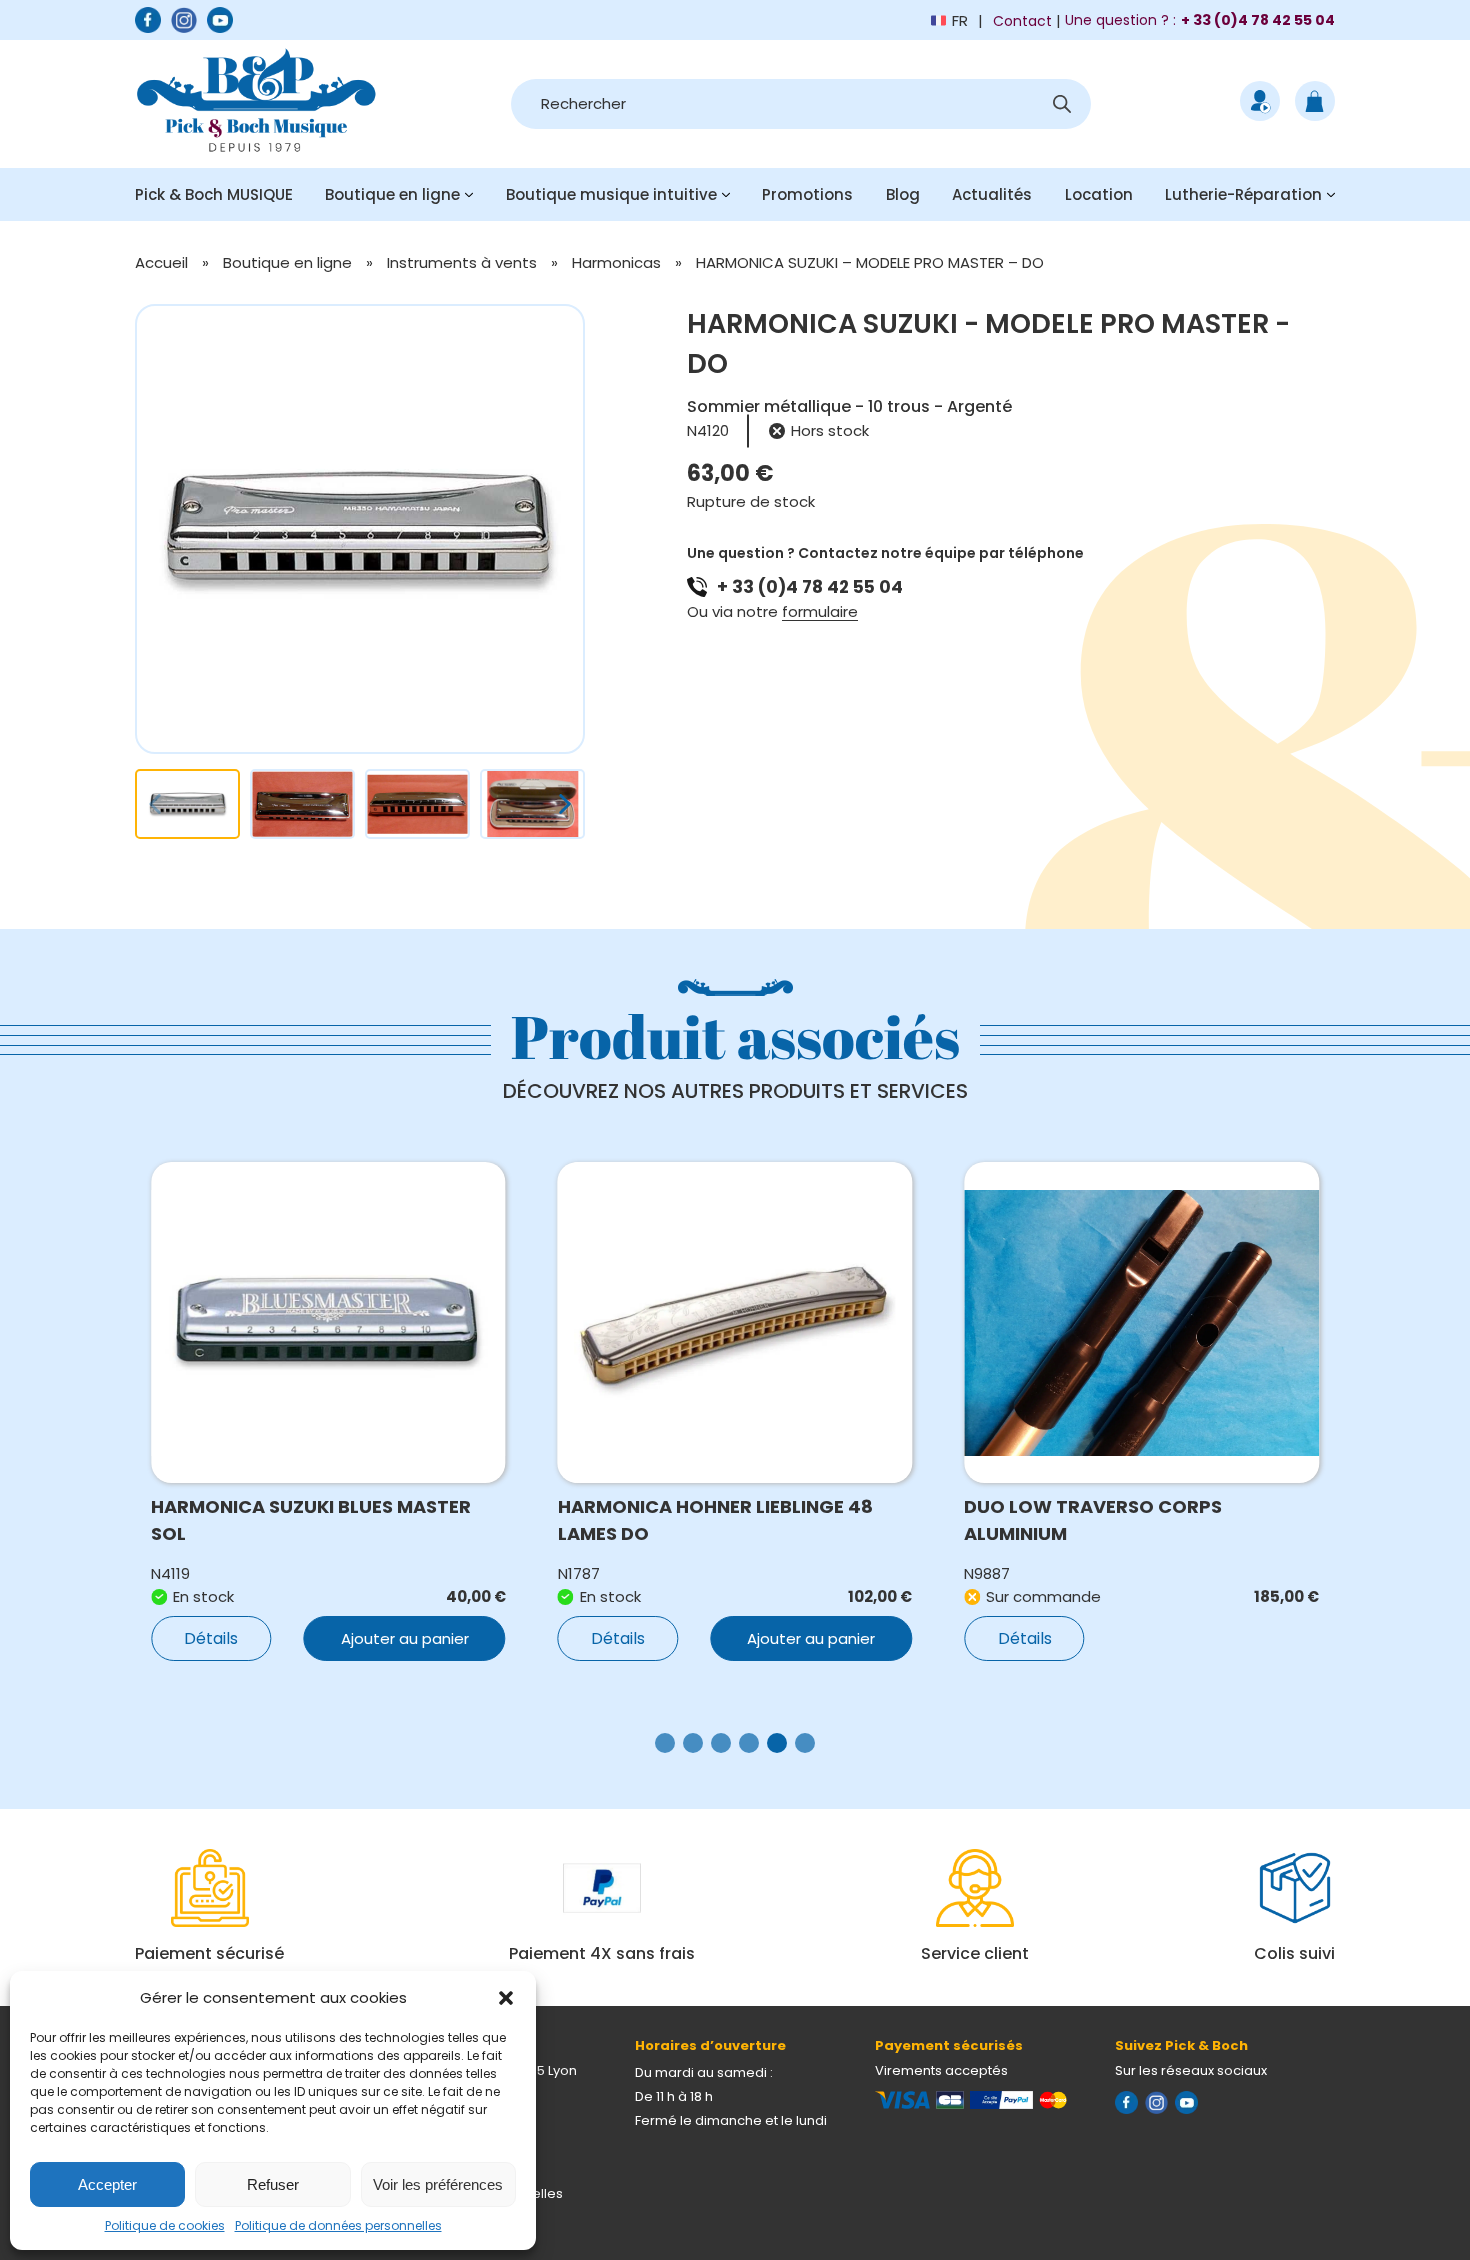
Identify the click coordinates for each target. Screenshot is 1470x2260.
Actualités (992, 194)
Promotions (807, 194)
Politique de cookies (165, 2225)
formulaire (820, 611)
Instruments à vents (462, 262)
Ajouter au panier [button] (405, 1638)
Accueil (161, 262)
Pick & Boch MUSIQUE (214, 194)
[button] (506, 1998)
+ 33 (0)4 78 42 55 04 (810, 587)
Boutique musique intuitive (611, 194)
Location (1099, 194)
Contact (1022, 21)
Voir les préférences (438, 2184)
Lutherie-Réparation (1243, 194)
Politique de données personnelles (338, 2225)
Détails (211, 1638)
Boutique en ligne (392, 194)
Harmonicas (616, 262)
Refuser (273, 2184)
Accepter (107, 2184)
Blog (903, 194)
